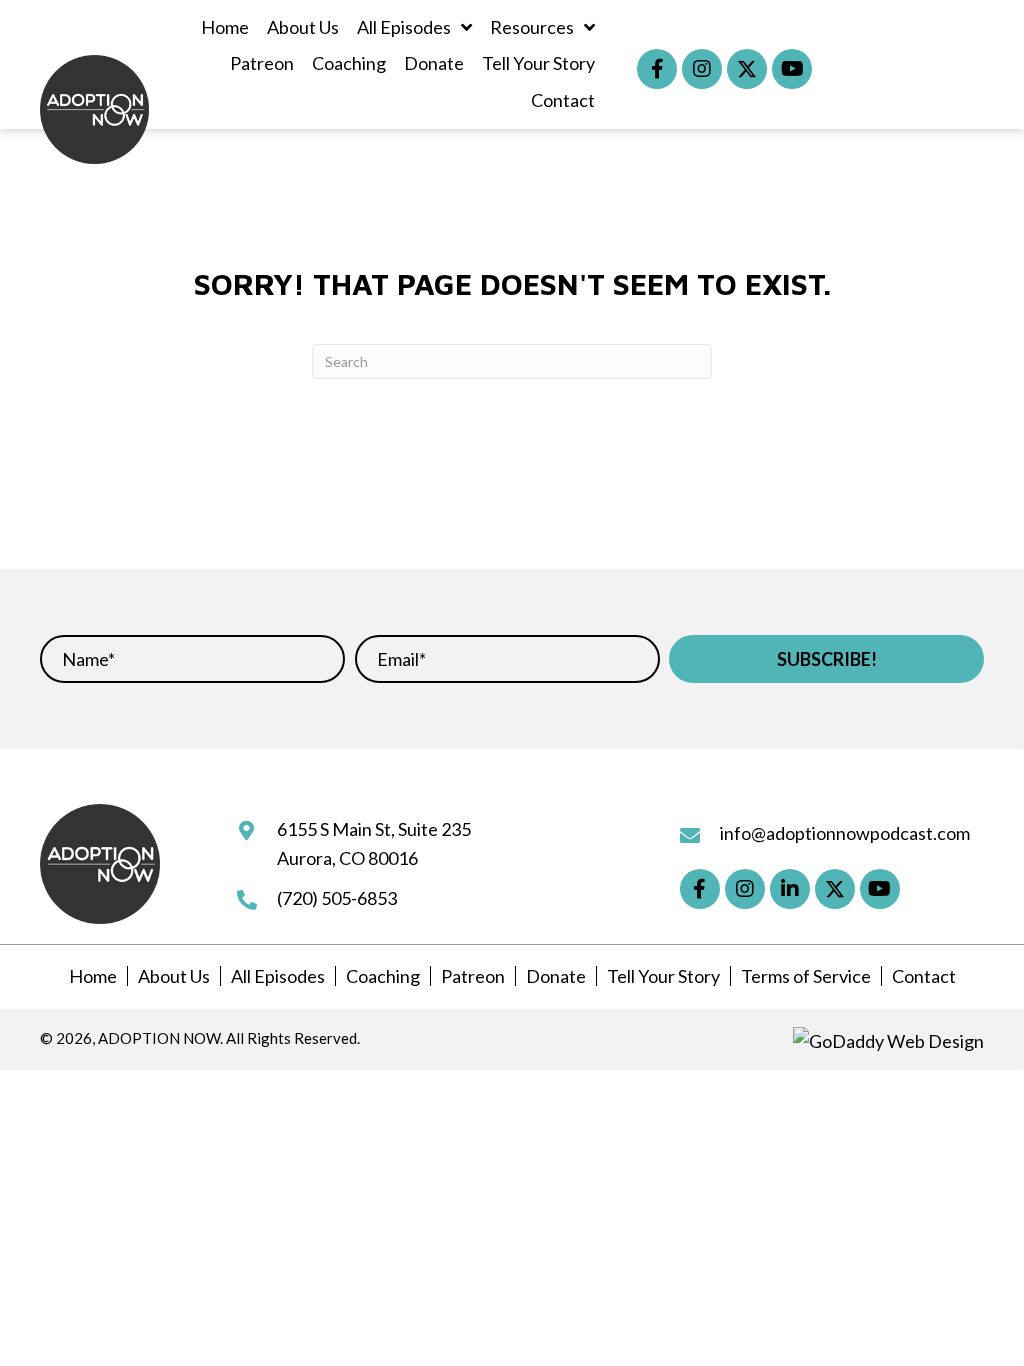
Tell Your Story (663, 976)
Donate (556, 976)
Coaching (383, 976)
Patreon (473, 976)
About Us (174, 976)
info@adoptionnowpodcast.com (845, 833)
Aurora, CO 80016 (347, 858)
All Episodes (278, 976)
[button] (657, 69)
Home (93, 976)
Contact (924, 976)
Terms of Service (806, 976)
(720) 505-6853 (337, 898)
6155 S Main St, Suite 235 (374, 829)
